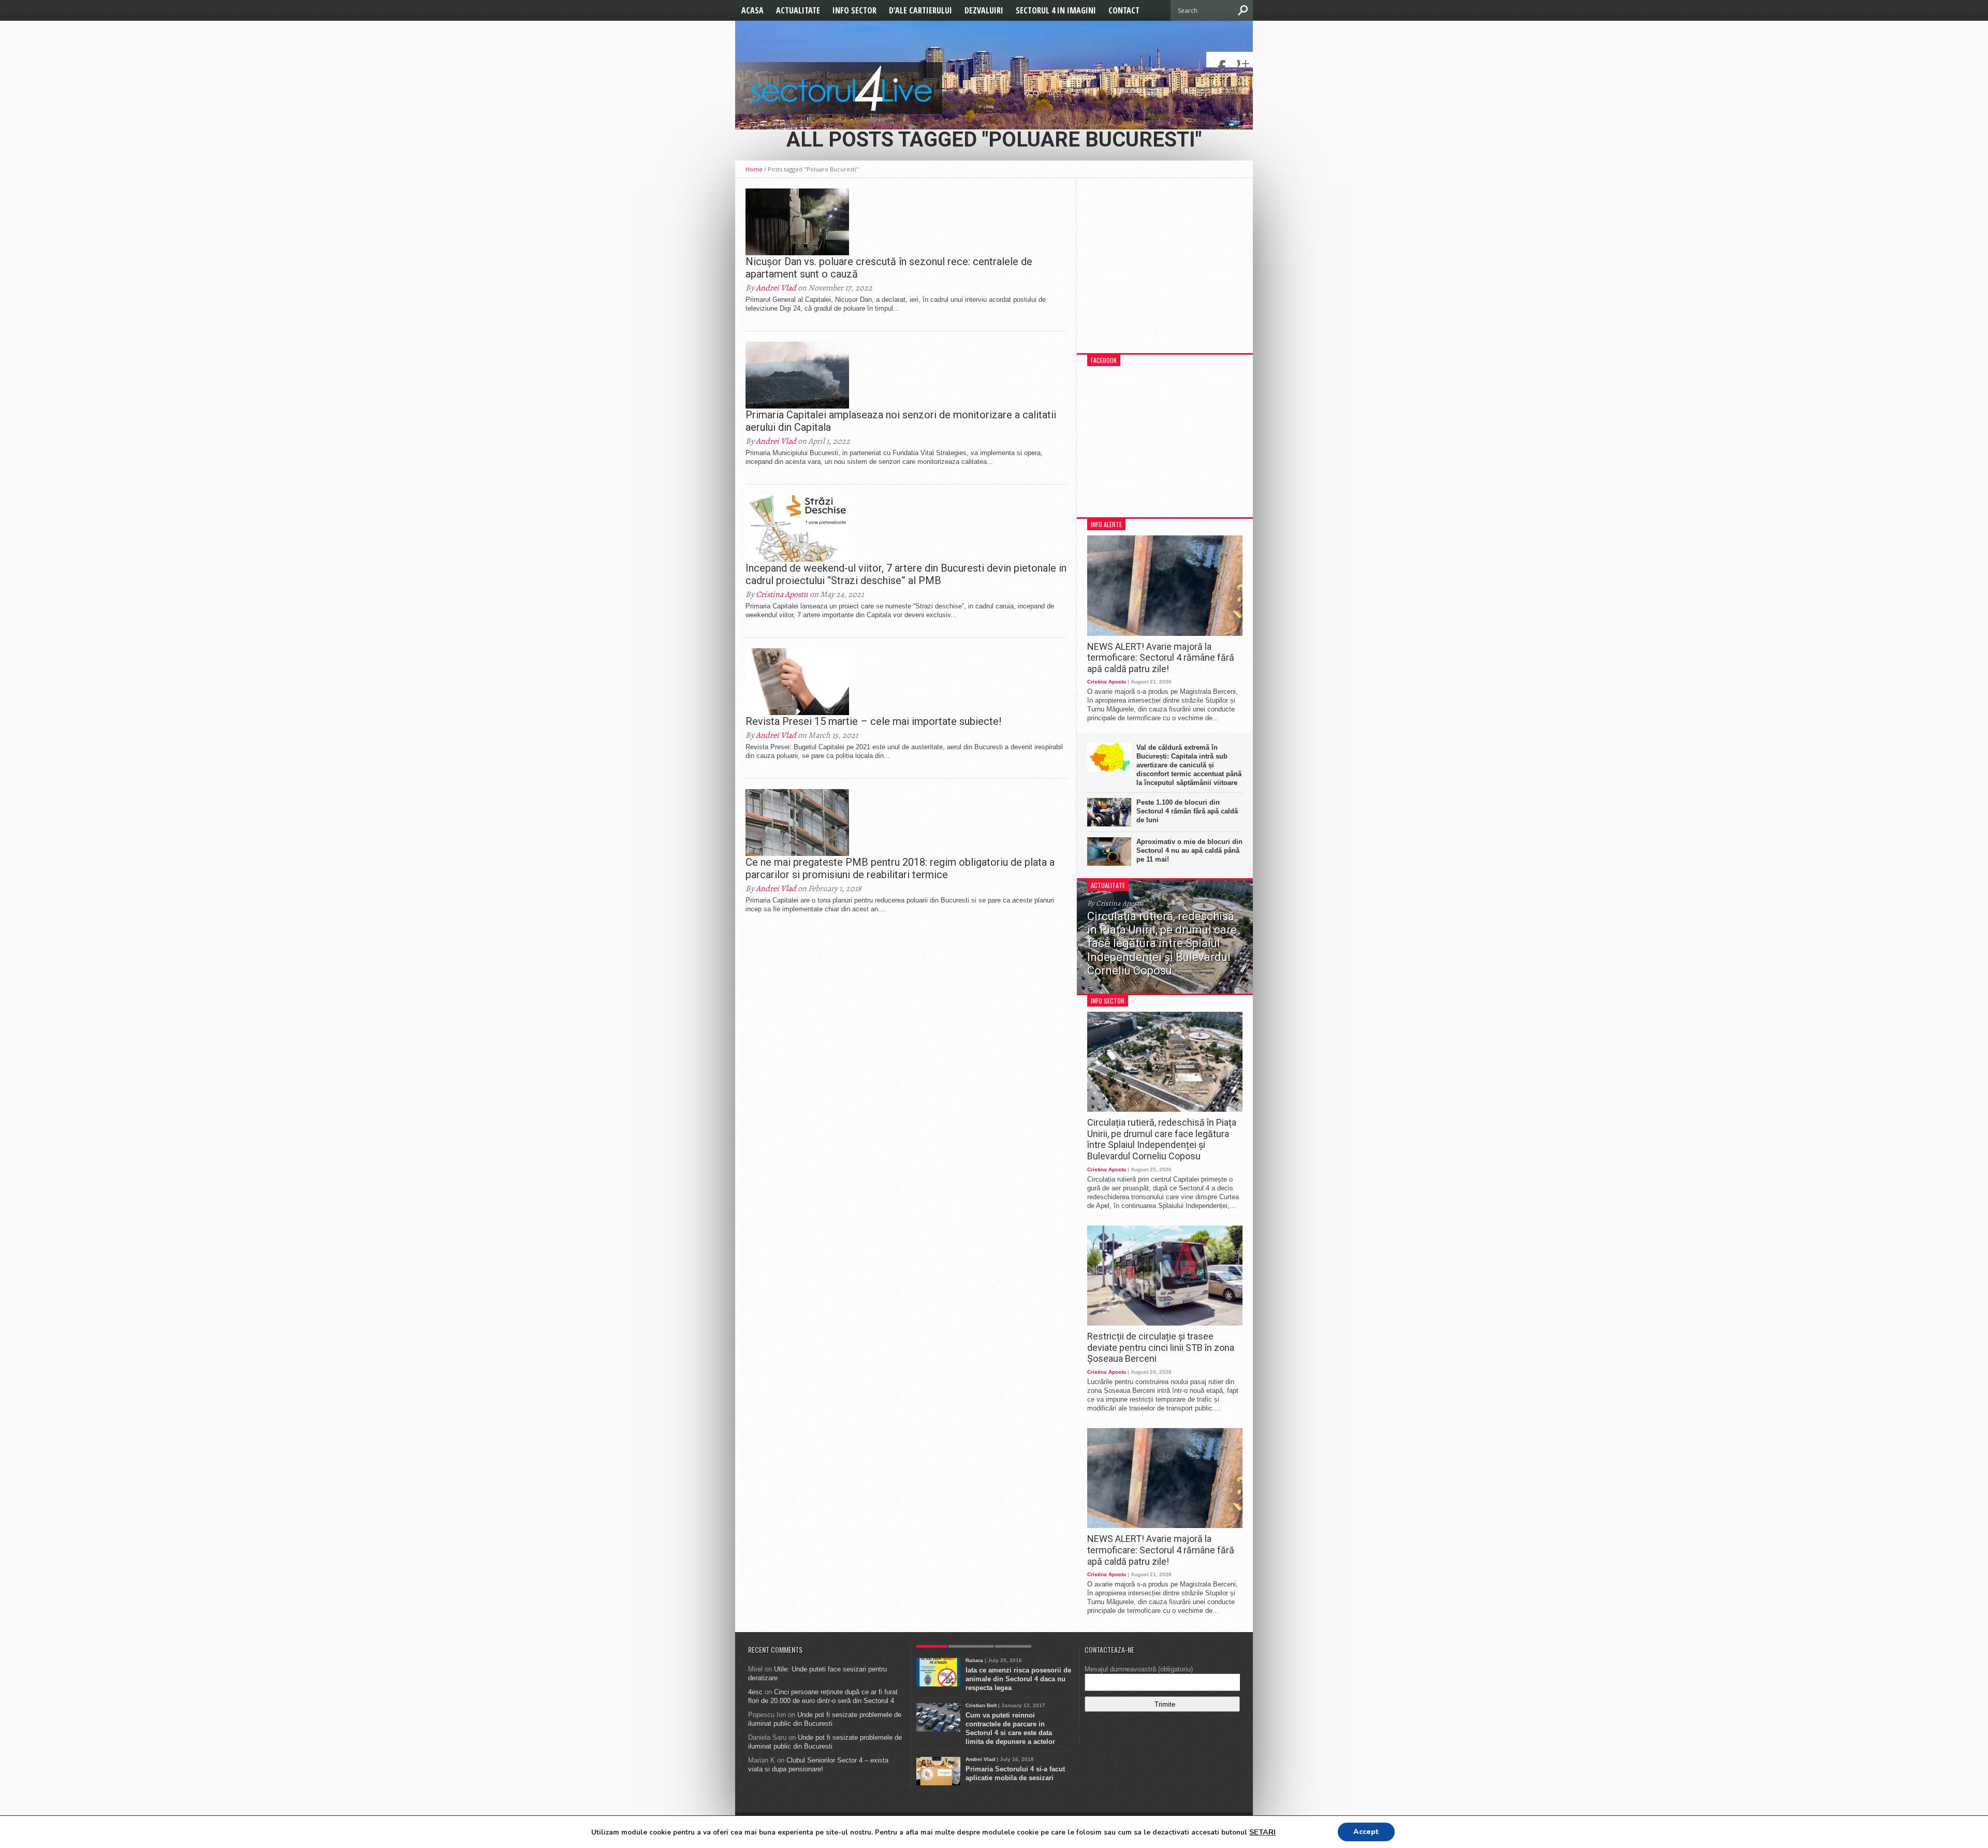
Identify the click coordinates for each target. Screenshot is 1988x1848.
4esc (755, 1692)
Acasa (752, 10)
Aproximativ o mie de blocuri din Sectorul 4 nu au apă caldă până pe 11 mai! (1189, 850)
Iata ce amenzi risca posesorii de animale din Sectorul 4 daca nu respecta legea (1018, 1679)
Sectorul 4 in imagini (1056, 10)
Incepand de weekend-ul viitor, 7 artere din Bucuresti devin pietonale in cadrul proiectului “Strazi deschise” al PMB (906, 574)
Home (754, 169)
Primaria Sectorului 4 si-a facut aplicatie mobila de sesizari (1015, 1773)
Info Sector (854, 10)
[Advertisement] (1165, 271)
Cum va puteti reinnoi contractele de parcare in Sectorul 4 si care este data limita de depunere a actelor (1010, 1728)
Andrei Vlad (776, 288)
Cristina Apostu (782, 594)
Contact (1124, 10)
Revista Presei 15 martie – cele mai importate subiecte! (873, 721)
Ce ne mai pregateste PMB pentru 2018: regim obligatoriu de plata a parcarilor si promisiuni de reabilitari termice (900, 868)
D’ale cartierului (920, 10)
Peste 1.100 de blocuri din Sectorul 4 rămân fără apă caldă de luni (1187, 811)
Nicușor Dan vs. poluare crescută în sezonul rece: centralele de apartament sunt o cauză (889, 268)
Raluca (974, 1660)
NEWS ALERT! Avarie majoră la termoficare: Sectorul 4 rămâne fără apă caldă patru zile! (1161, 658)
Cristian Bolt (981, 1705)
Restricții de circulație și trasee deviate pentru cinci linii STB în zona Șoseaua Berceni (1161, 1347)
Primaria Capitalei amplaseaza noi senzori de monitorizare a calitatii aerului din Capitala (901, 421)
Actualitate (798, 10)
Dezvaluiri (984, 10)
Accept (1366, 1832)
